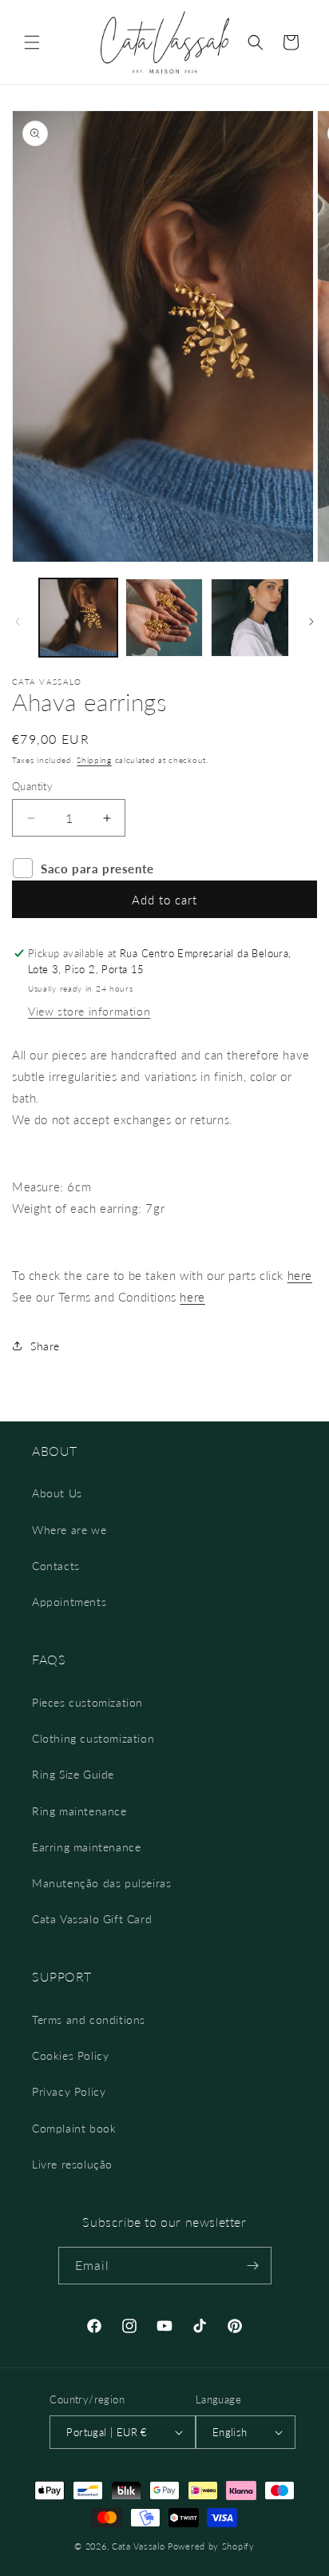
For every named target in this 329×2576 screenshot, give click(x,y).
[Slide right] (311, 622)
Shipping (94, 760)
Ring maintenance (79, 1811)
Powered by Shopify (211, 2546)
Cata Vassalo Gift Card (92, 1919)
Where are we (69, 1530)
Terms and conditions (89, 2019)
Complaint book (74, 2128)
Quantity (32, 786)
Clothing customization (93, 1738)
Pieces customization (87, 1702)
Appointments (69, 1602)
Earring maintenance (86, 1847)
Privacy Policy (69, 2091)
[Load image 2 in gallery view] (164, 618)
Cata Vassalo (138, 2546)
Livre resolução (72, 2164)
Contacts (56, 1566)
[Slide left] (18, 622)
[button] (32, 42)
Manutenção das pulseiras (101, 1883)
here (300, 1275)
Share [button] (45, 1346)
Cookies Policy (70, 2055)
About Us (57, 1493)
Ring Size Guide (73, 1774)
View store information (89, 1011)
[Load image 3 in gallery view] (250, 618)
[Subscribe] (253, 2266)
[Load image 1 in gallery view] (78, 618)
